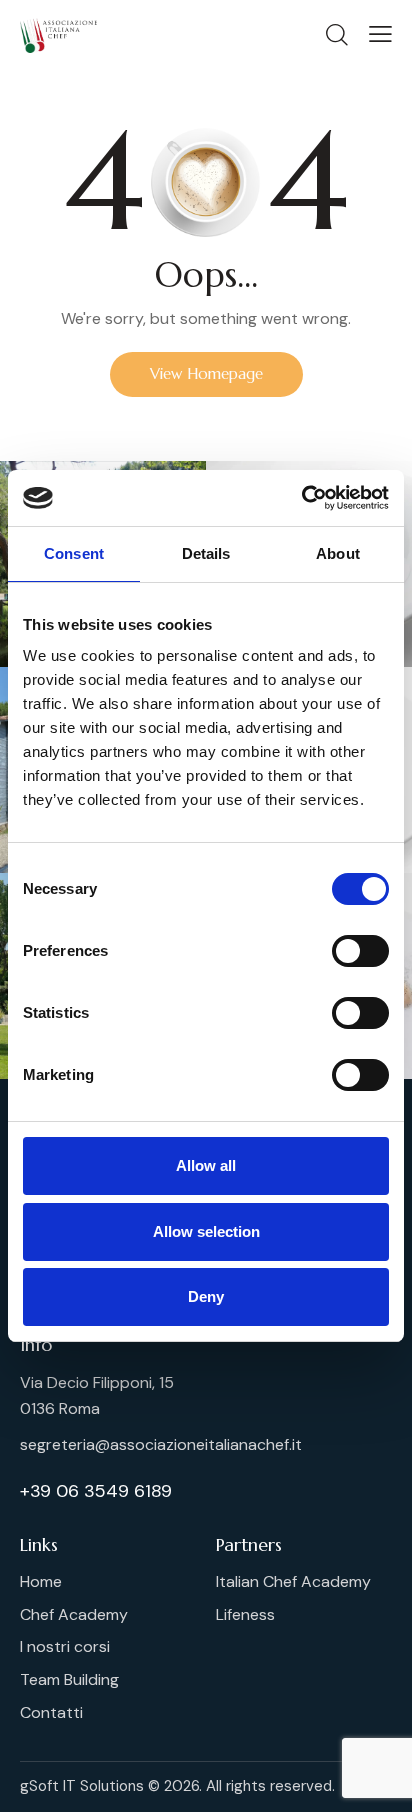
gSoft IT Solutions (82, 1786)
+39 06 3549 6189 (96, 1491)
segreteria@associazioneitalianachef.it (161, 1444)
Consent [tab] (74, 553)
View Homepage (206, 373)
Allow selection (206, 1231)
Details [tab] (206, 553)
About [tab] (338, 553)
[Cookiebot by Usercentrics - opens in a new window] (301, 498)
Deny (206, 1296)
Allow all (206, 1165)
